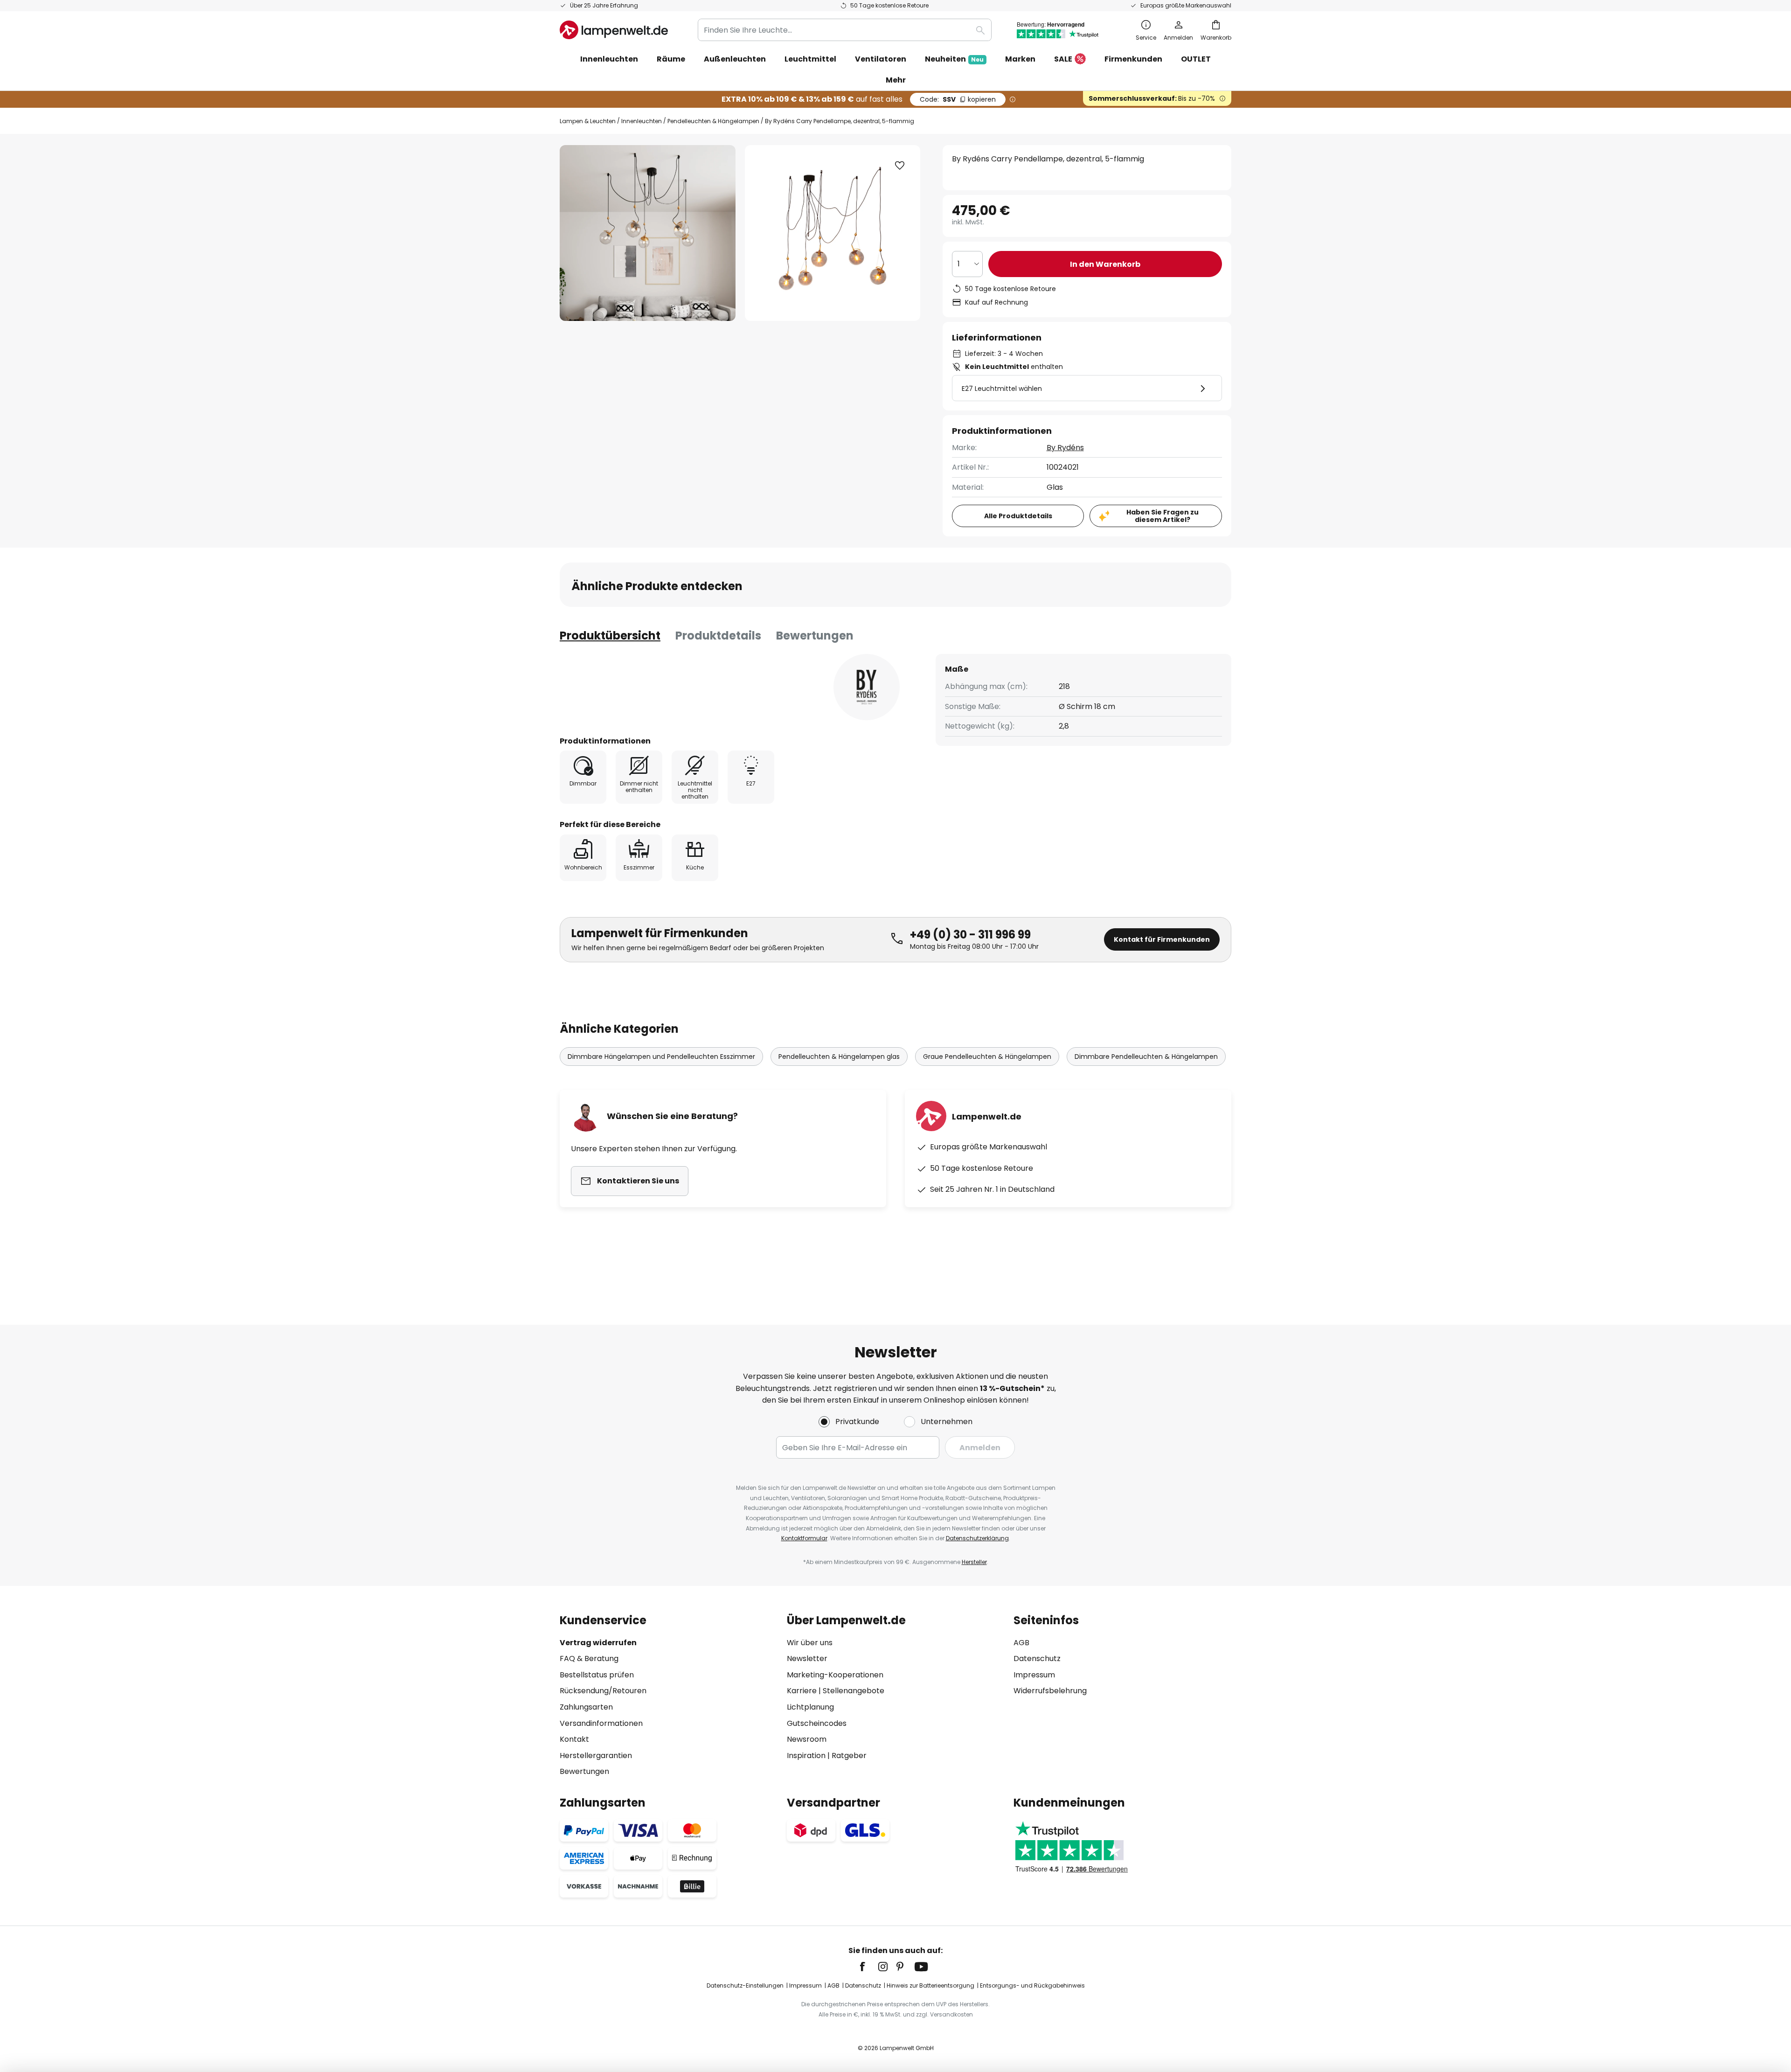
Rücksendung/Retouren (603, 1691)
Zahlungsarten (586, 1707)
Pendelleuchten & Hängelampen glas (839, 1057)
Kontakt (574, 1739)
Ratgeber (849, 1756)
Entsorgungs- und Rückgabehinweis (1032, 1985)
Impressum (1034, 1675)
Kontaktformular (804, 1538)
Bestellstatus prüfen (597, 1675)
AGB (1021, 1643)
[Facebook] (868, 1967)
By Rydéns (1065, 448)
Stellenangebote (854, 1691)
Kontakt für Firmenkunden (1162, 939)
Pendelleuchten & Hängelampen (713, 121)
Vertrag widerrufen (598, 1643)
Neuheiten (954, 59)
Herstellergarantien (596, 1756)
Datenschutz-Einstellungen (745, 1985)
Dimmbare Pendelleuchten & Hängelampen (1146, 1057)
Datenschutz (1037, 1658)
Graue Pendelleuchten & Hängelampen (987, 1057)
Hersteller (974, 1562)
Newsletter (807, 1658)
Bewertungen (815, 636)
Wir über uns (810, 1643)
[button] (900, 166)
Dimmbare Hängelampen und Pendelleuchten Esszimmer (661, 1057)
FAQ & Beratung (589, 1658)
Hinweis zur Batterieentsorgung (930, 1985)
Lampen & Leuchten (588, 121)
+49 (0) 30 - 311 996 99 (970, 935)
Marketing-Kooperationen (835, 1675)
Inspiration (806, 1756)
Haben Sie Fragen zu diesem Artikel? (1163, 516)
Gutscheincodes (817, 1723)
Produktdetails (718, 636)
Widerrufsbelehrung (1050, 1691)
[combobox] (845, 30)
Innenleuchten (642, 121)
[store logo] (614, 30)
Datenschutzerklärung (977, 1538)
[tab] (610, 636)
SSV (958, 99)
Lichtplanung (810, 1707)
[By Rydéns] (867, 687)
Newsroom (807, 1739)
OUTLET (1196, 59)
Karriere (802, 1691)
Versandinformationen (601, 1723)
